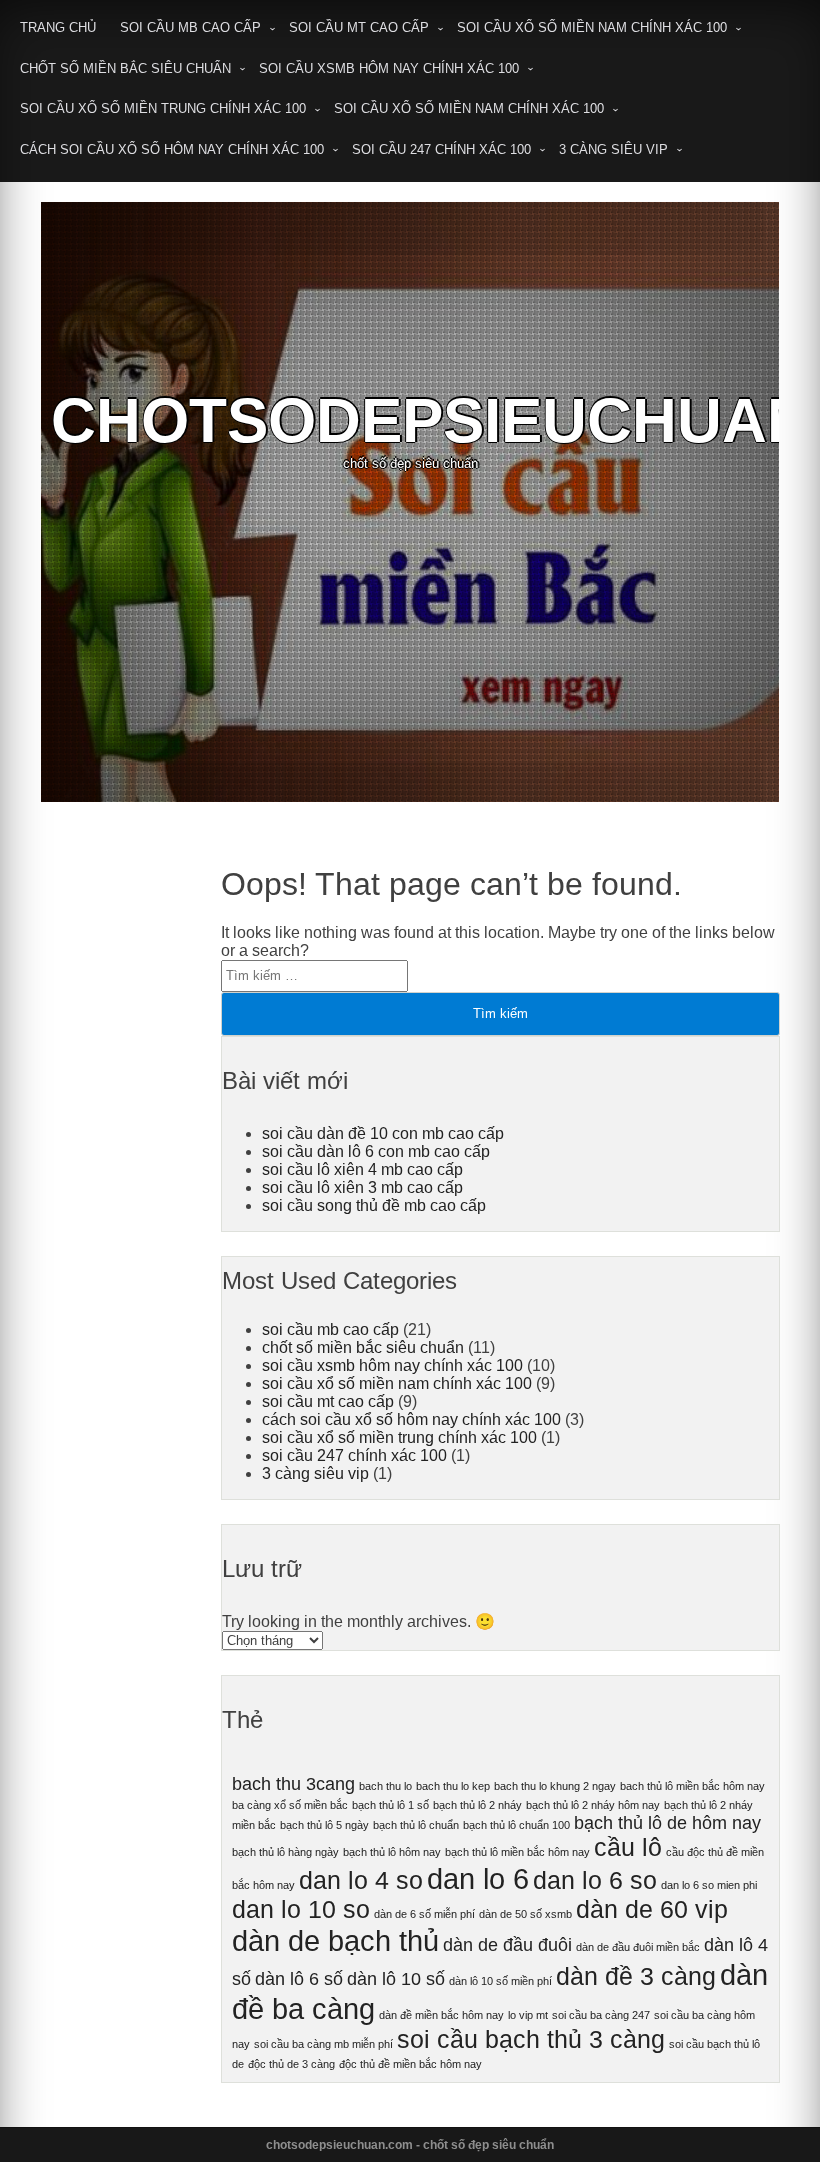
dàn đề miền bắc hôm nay (441, 2015)
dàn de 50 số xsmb (525, 1914)
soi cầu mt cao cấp (359, 27)
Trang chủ (58, 27)
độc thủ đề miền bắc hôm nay (410, 2064)
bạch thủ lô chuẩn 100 (516, 1825)
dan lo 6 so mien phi (709, 1885)
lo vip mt (528, 2015)
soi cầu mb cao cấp (190, 27)
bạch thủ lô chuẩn (416, 1825)
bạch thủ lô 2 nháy (477, 1805)
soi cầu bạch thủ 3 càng (531, 2039)
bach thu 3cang (293, 1784)
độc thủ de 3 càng (291, 2064)
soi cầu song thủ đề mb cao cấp (374, 1205)
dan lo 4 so (361, 1880)
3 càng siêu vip (613, 149)
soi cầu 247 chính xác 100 (441, 149)
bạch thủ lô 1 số (390, 1805)
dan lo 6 (478, 1878)
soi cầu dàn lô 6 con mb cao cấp (376, 1151)
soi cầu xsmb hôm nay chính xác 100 (389, 68)
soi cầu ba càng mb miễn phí (323, 2044)
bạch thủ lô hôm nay (392, 1852)
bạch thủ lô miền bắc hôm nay (517, 1852)
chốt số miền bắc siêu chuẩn (125, 68)
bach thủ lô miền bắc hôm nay (692, 1786)
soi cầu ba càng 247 (601, 2015)
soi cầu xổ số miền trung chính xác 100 (163, 108)
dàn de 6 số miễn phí (424, 1914)
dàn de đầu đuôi (507, 1945)
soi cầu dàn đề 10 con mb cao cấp (383, 1133)
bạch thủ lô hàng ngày (285, 1852)
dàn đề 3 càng (636, 1976)
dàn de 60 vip (652, 1909)
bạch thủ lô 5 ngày (324, 1825)
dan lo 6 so (595, 1880)
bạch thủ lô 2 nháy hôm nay (593, 1805)
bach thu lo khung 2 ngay (555, 1786)
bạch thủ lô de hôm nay (667, 1823)
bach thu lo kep (453, 1786)
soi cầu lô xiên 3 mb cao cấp (362, 1187)
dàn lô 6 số (299, 1979)
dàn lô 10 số (396, 1979)
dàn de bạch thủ (335, 1940)
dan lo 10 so (301, 1909)
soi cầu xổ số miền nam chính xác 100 (592, 27)
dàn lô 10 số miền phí (500, 1981)
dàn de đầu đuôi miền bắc (638, 1947)
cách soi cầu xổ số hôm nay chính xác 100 (172, 149)
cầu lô (628, 1847)
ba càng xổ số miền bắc (290, 1805)
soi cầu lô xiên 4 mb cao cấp (362, 1169)
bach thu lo (385, 1786)
